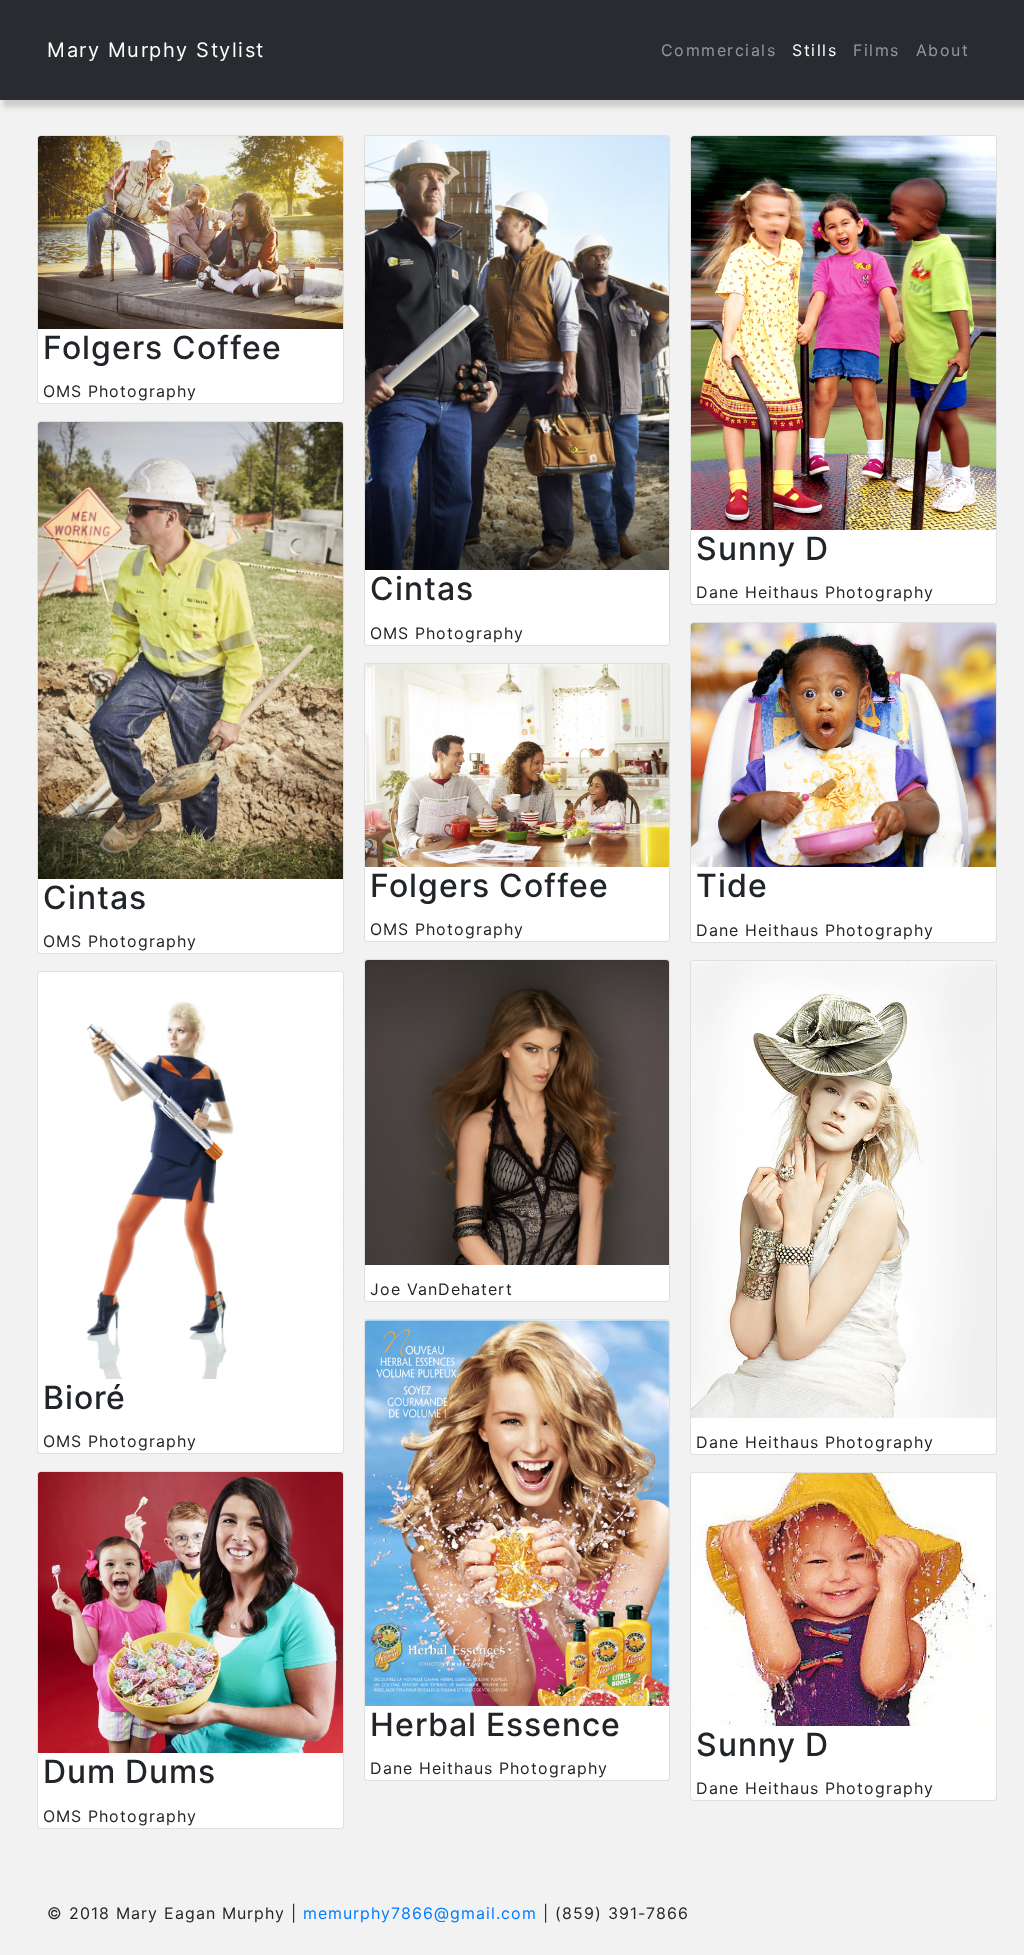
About (943, 50)
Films (876, 50)
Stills (814, 50)
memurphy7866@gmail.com (420, 1913)
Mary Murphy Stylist (156, 50)
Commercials (719, 50)
